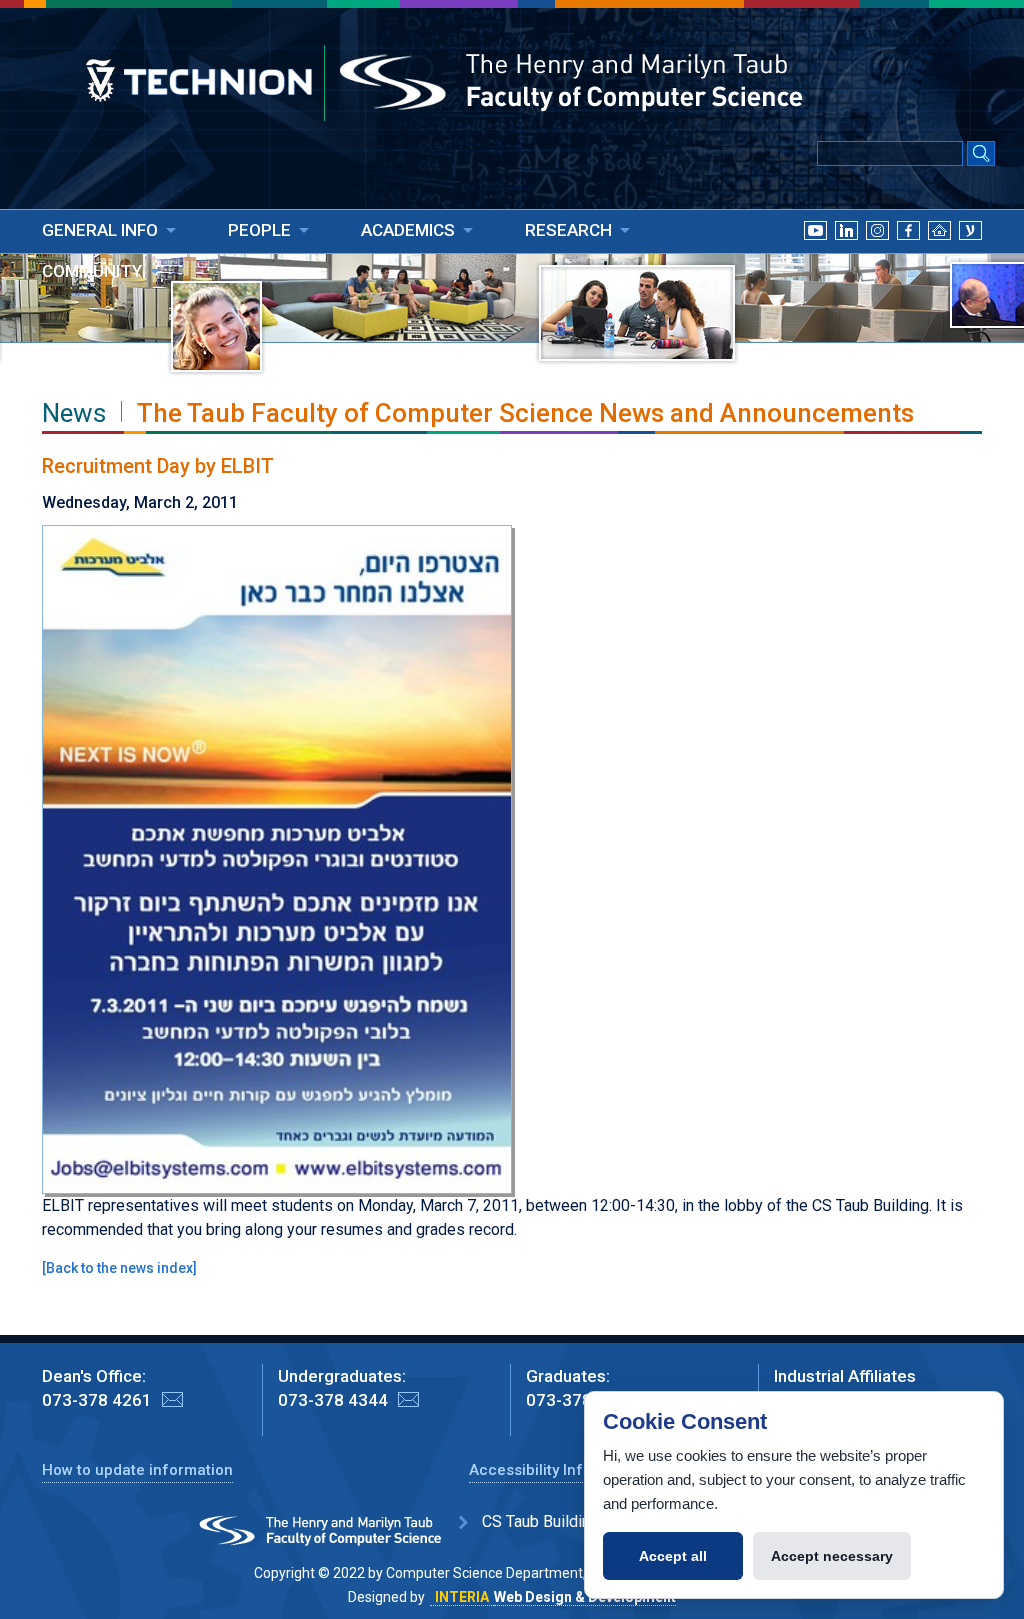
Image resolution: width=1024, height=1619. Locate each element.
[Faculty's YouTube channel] (815, 255)
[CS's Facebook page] (908, 255)
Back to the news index (119, 1268)
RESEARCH (568, 230)
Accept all (673, 1556)
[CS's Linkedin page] (846, 255)
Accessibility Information (558, 1470)
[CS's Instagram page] (877, 255)
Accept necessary (832, 1556)
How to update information (137, 1470)
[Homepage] (939, 255)
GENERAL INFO (100, 230)
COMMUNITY (92, 271)
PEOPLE (259, 230)
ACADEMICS (408, 230)
